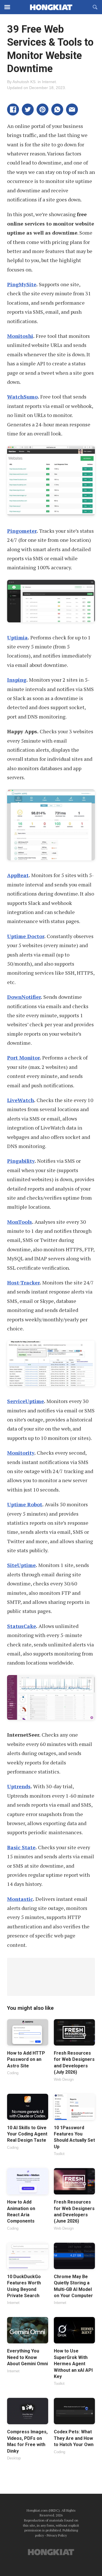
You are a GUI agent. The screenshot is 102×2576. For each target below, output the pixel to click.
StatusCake (22, 1626)
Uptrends (19, 1786)
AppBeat (18, 875)
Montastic (20, 1899)
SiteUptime (21, 1565)
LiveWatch (21, 1100)
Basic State (21, 1847)
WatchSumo (22, 397)
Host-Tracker (23, 1282)
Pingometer (22, 531)
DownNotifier (24, 997)
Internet (49, 82)
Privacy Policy (57, 2535)
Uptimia (17, 637)
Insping (17, 680)
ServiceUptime (25, 1401)
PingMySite (22, 284)
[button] (13, 109)
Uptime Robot (25, 1504)
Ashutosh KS (24, 82)
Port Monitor (23, 1058)
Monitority (21, 1453)
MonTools (20, 1222)
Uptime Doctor (26, 936)
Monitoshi (20, 336)
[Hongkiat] (51, 7)
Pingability (21, 1161)
